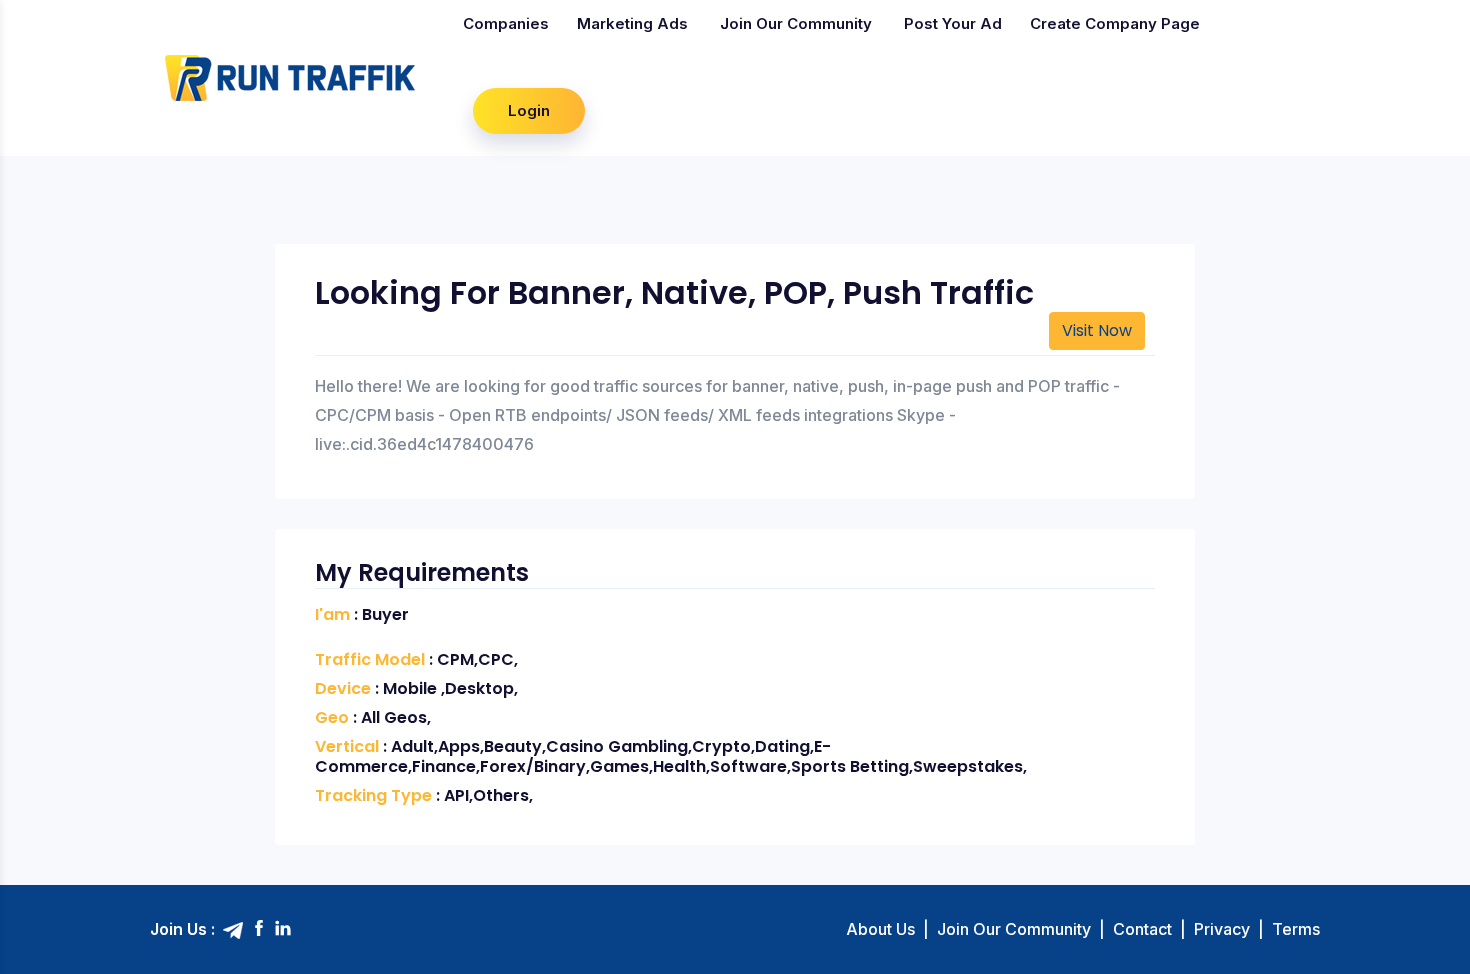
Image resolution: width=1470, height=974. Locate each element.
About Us (880, 929)
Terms (1296, 929)
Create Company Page (1115, 23)
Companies (506, 23)
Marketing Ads (632, 23)
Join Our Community (796, 23)
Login (529, 110)
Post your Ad (953, 23)
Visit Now (1097, 330)
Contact (1142, 929)
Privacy (1222, 929)
